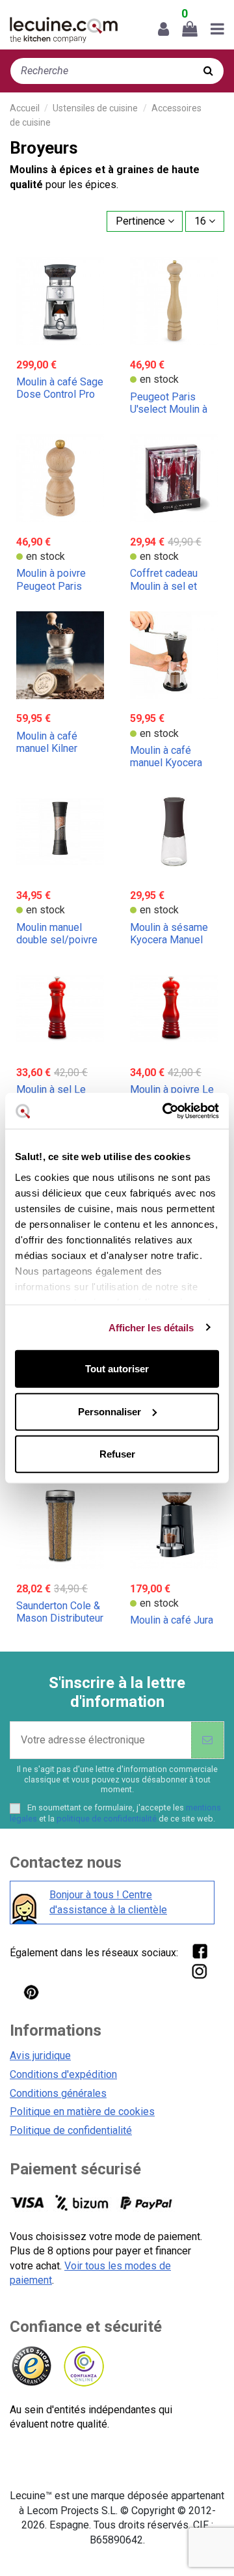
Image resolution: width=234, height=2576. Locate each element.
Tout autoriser (117, 1369)
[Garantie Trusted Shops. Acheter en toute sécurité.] (31, 2367)
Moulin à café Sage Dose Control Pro (60, 388)
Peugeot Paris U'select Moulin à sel (169, 409)
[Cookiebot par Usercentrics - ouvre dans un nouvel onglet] (165, 1111)
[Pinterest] (31, 1992)
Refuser (117, 1454)
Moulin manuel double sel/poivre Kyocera (57, 940)
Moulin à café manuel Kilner (47, 742)
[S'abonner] (207, 1740)
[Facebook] (199, 1951)
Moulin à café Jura (172, 1620)
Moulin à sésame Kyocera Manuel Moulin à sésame (169, 940)
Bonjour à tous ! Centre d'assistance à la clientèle (108, 1902)
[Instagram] (199, 1971)
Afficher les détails (151, 1327)
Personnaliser (110, 1411)
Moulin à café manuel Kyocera (166, 756)
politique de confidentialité (107, 1819)
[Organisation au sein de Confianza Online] (83, 2367)
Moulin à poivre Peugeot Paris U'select (51, 586)
